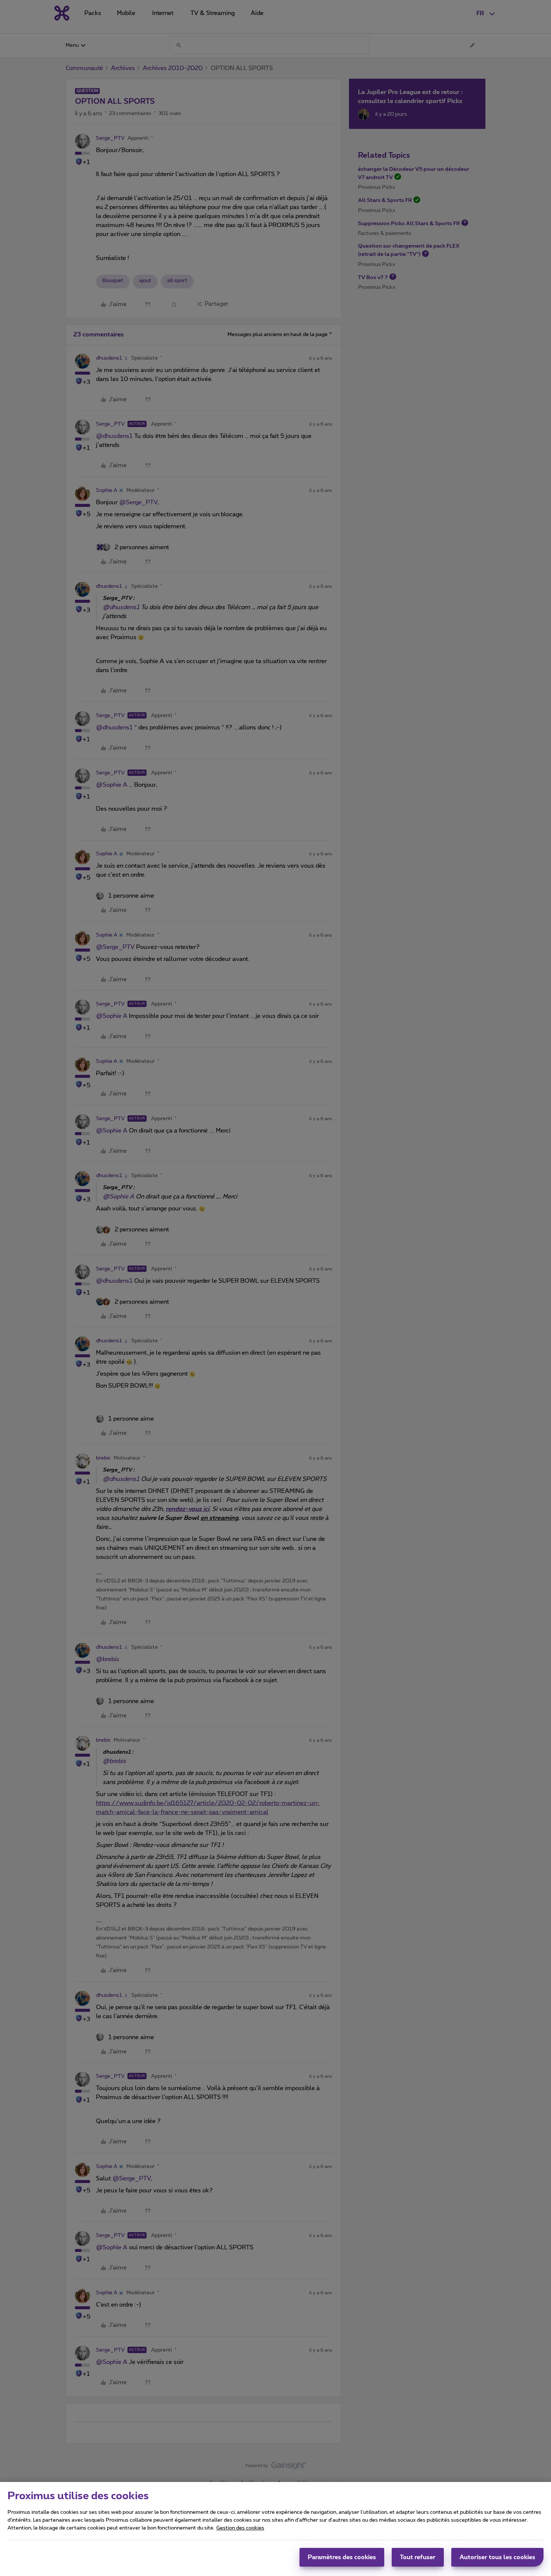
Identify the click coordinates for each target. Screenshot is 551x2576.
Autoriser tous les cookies (497, 2557)
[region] (275, 2529)
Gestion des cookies (240, 2528)
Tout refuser (418, 2557)
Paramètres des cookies (342, 2557)
